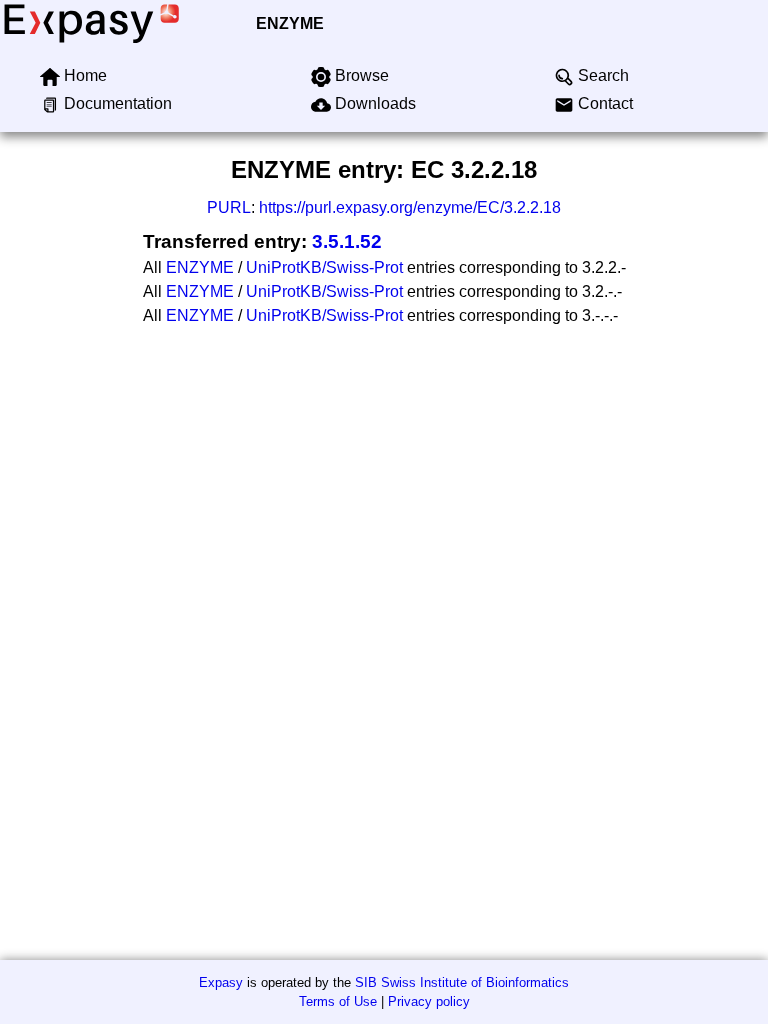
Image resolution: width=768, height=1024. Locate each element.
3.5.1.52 (347, 241)
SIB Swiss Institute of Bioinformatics (462, 982)
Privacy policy (429, 1001)
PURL (229, 207)
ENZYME (290, 23)
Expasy (221, 982)
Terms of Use (338, 1001)
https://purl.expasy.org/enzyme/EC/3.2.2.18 (410, 207)
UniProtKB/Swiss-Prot (324, 267)
